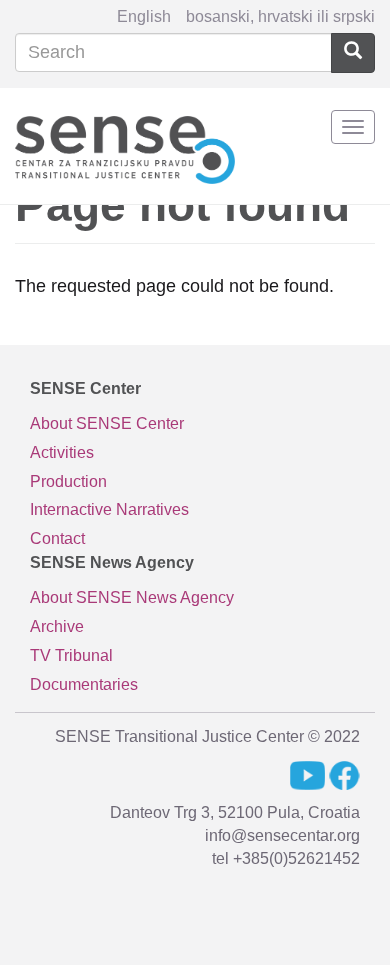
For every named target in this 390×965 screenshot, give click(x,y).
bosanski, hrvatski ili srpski (280, 16)
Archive (57, 626)
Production (68, 481)
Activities (62, 452)
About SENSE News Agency (132, 597)
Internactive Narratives (109, 509)
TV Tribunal (71, 655)
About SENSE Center (107, 423)
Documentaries (84, 684)
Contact (57, 538)
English (144, 16)
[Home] (125, 146)
